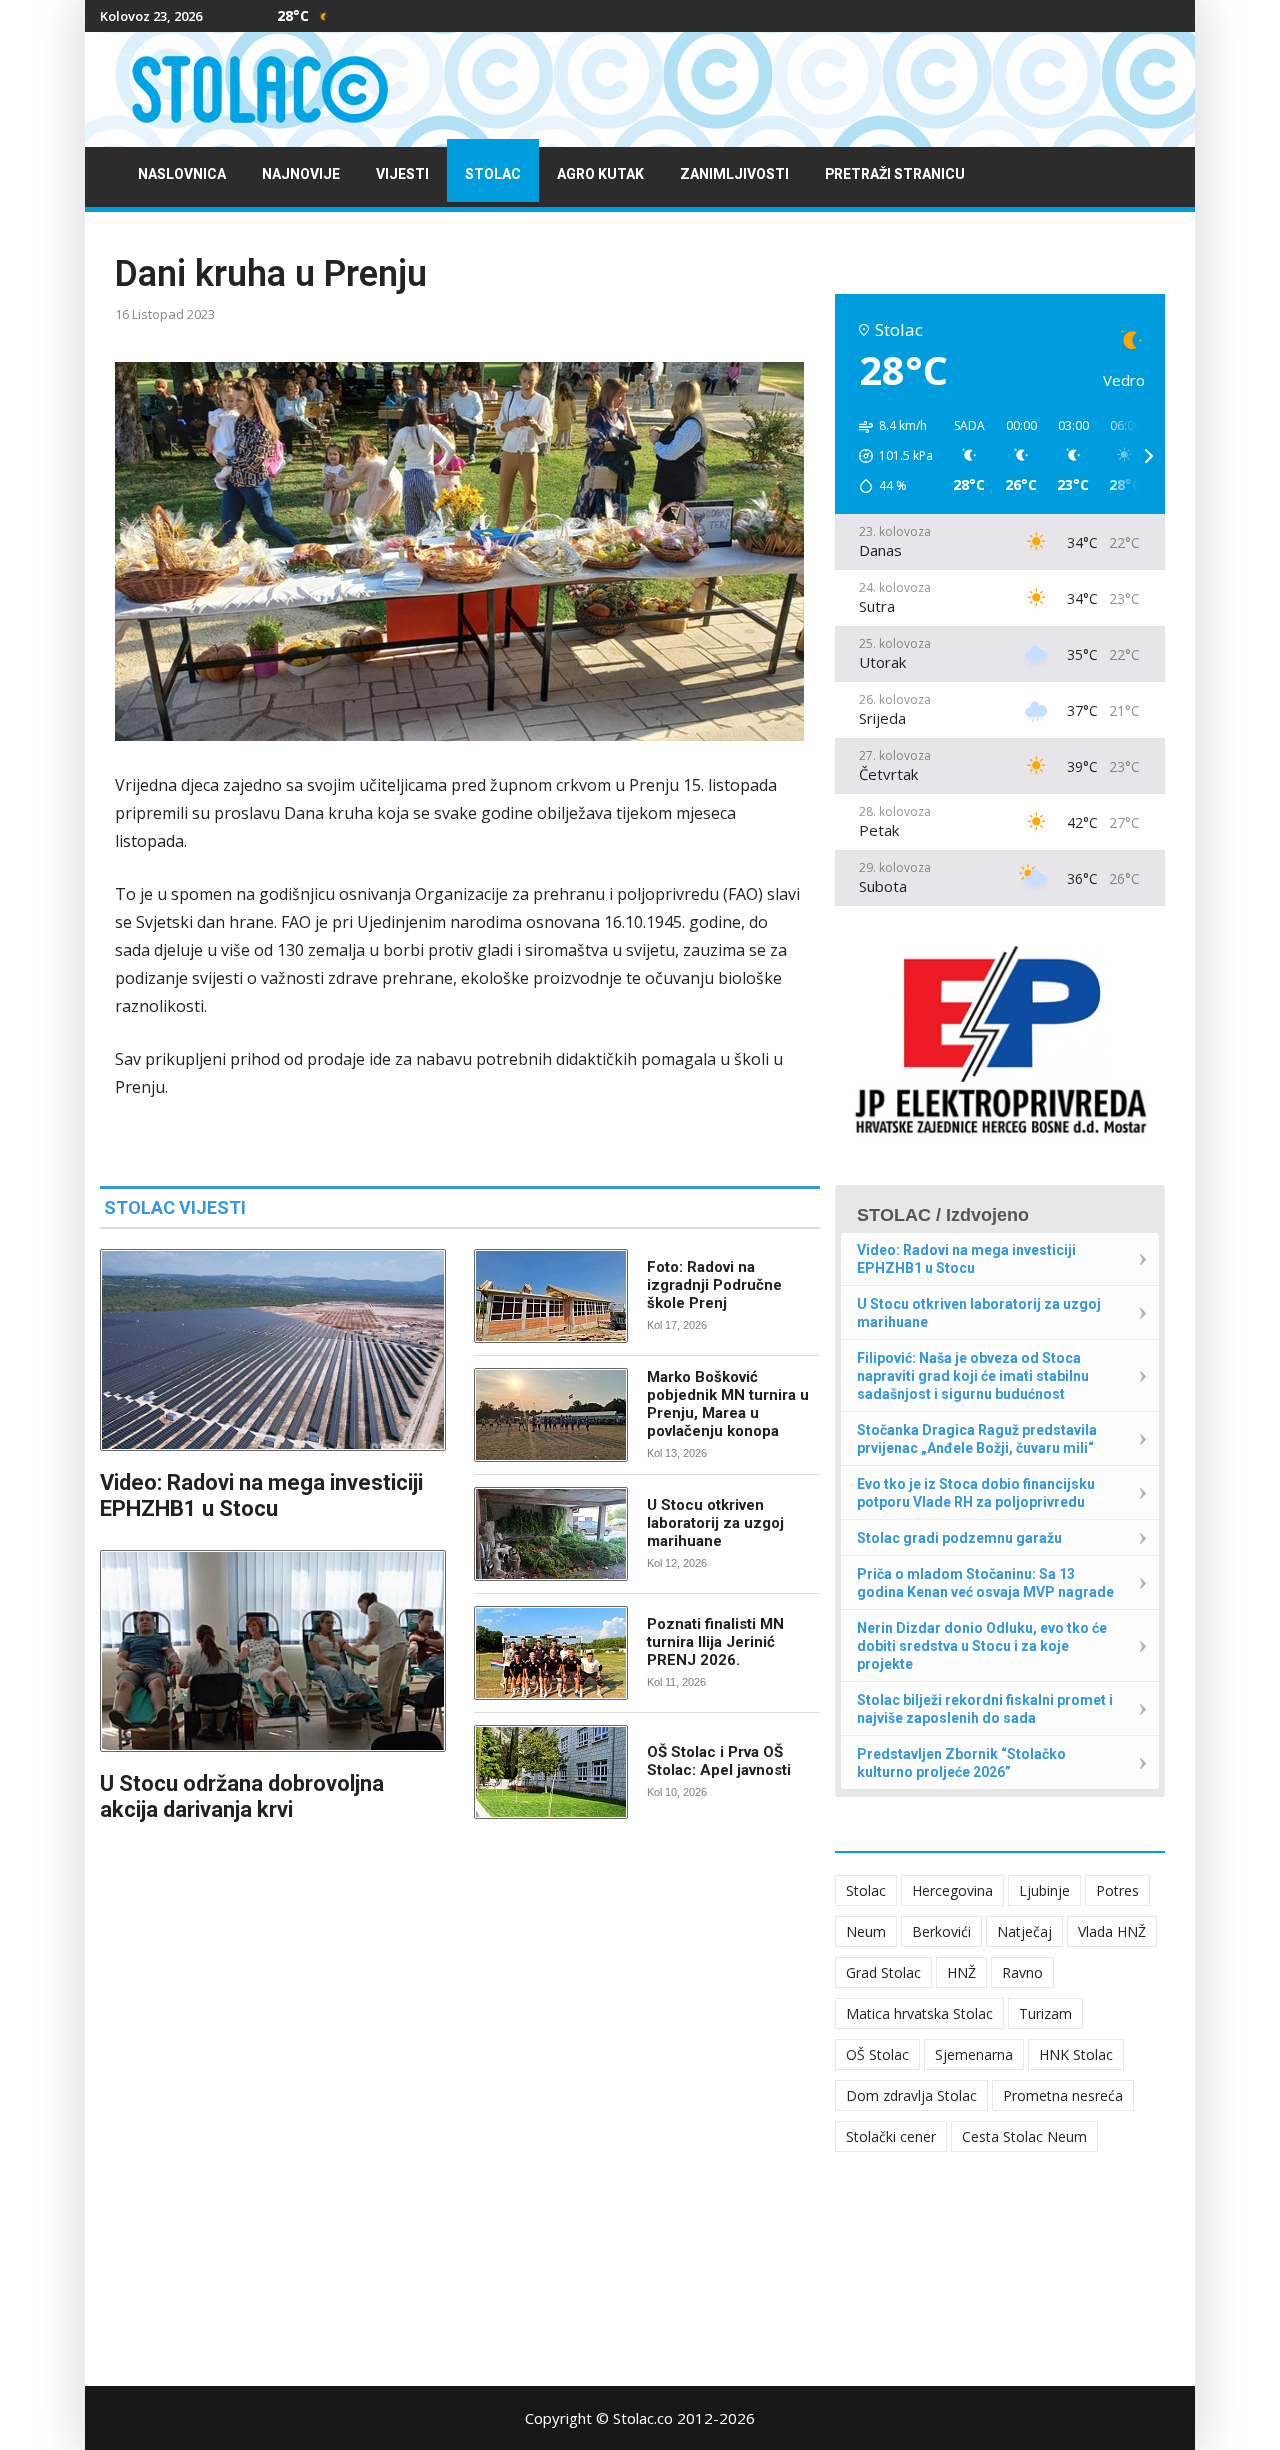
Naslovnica (182, 174)
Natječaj (1024, 1931)
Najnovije (301, 174)
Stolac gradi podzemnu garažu (959, 1538)
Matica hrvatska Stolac (919, 2013)
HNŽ (961, 1972)
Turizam (1045, 2013)
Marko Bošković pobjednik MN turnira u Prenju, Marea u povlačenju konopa (728, 1404)
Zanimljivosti (734, 174)
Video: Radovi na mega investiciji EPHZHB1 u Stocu (261, 1495)
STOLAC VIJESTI (175, 1207)
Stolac (493, 174)
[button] (889, 456)
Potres (1117, 1890)
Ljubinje (1044, 1890)
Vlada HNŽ (1112, 1931)
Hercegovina (952, 1890)
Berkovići (941, 1931)
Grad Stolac (883, 1972)
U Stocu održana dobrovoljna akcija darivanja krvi (242, 1796)
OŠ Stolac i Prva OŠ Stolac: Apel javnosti (719, 1761)
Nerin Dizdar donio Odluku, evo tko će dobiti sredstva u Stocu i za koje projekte (982, 1646)
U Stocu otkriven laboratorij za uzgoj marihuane (715, 1523)
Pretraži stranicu (895, 174)
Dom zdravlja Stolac (911, 2095)
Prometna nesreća (1063, 2095)
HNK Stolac (1076, 2054)
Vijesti (402, 174)
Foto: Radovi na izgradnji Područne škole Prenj (714, 1285)
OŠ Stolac (877, 2054)
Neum (866, 1931)
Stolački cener (891, 2136)
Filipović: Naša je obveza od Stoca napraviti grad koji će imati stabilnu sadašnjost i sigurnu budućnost (973, 1376)
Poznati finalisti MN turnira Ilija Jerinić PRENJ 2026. (715, 1642)
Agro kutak (600, 174)
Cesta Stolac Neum (1024, 2136)
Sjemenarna (974, 2054)
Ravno (1022, 1972)
